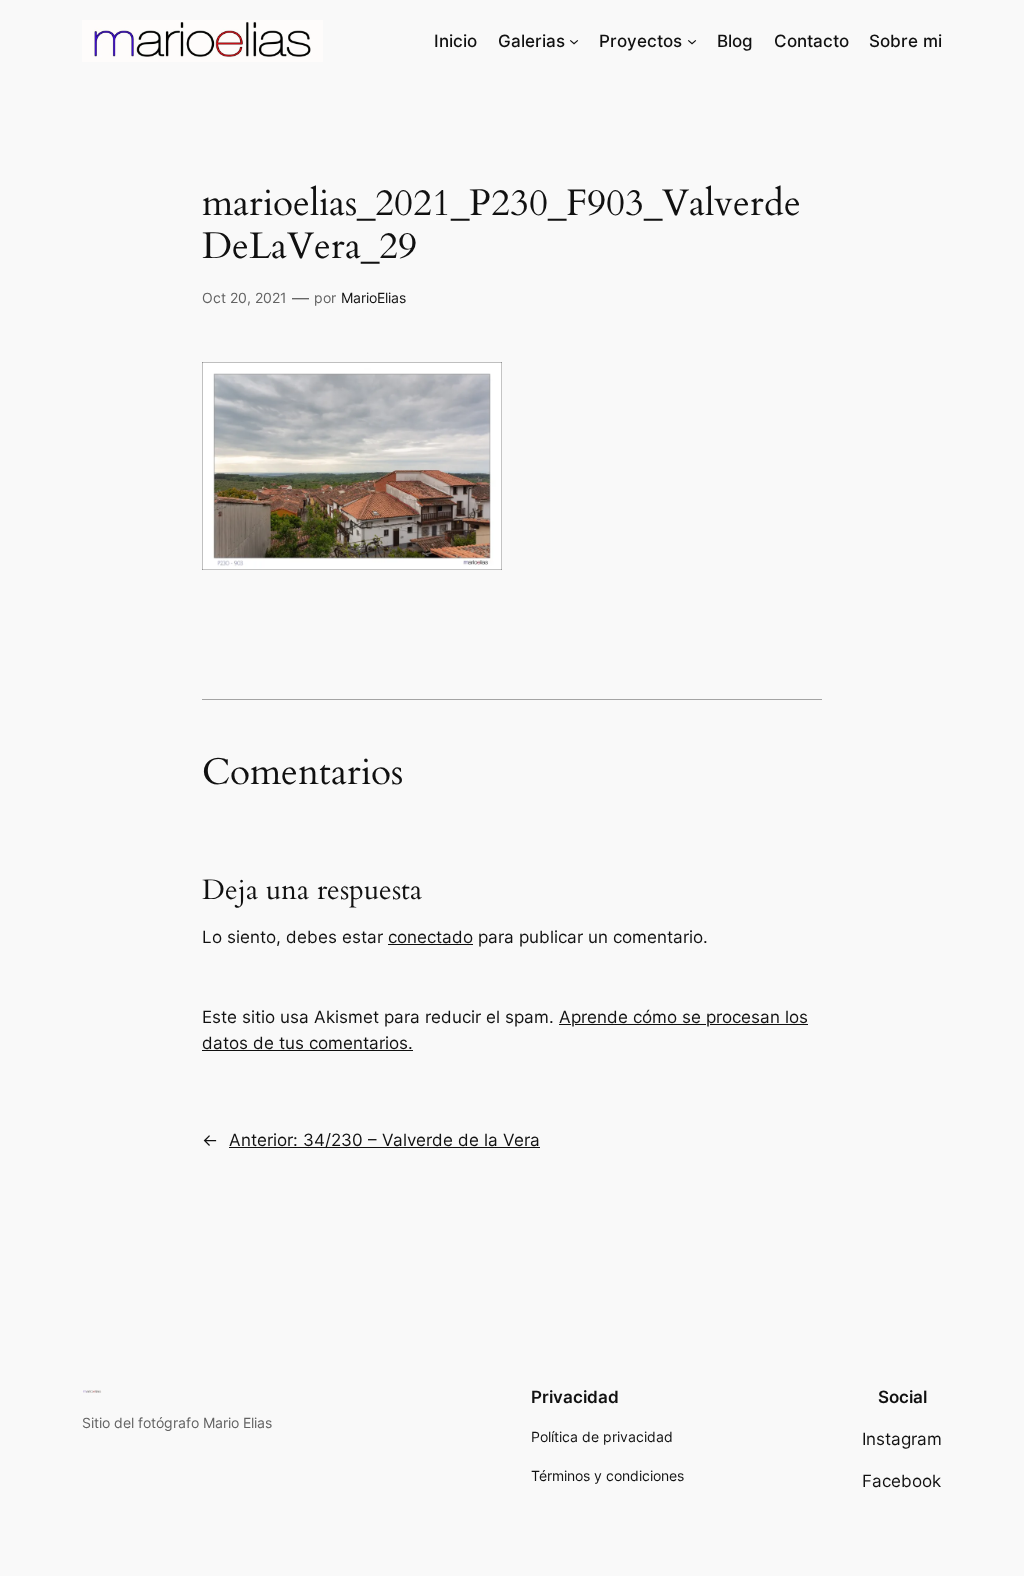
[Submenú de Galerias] (574, 41)
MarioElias (373, 297)
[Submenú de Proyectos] (692, 41)
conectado (430, 937)
